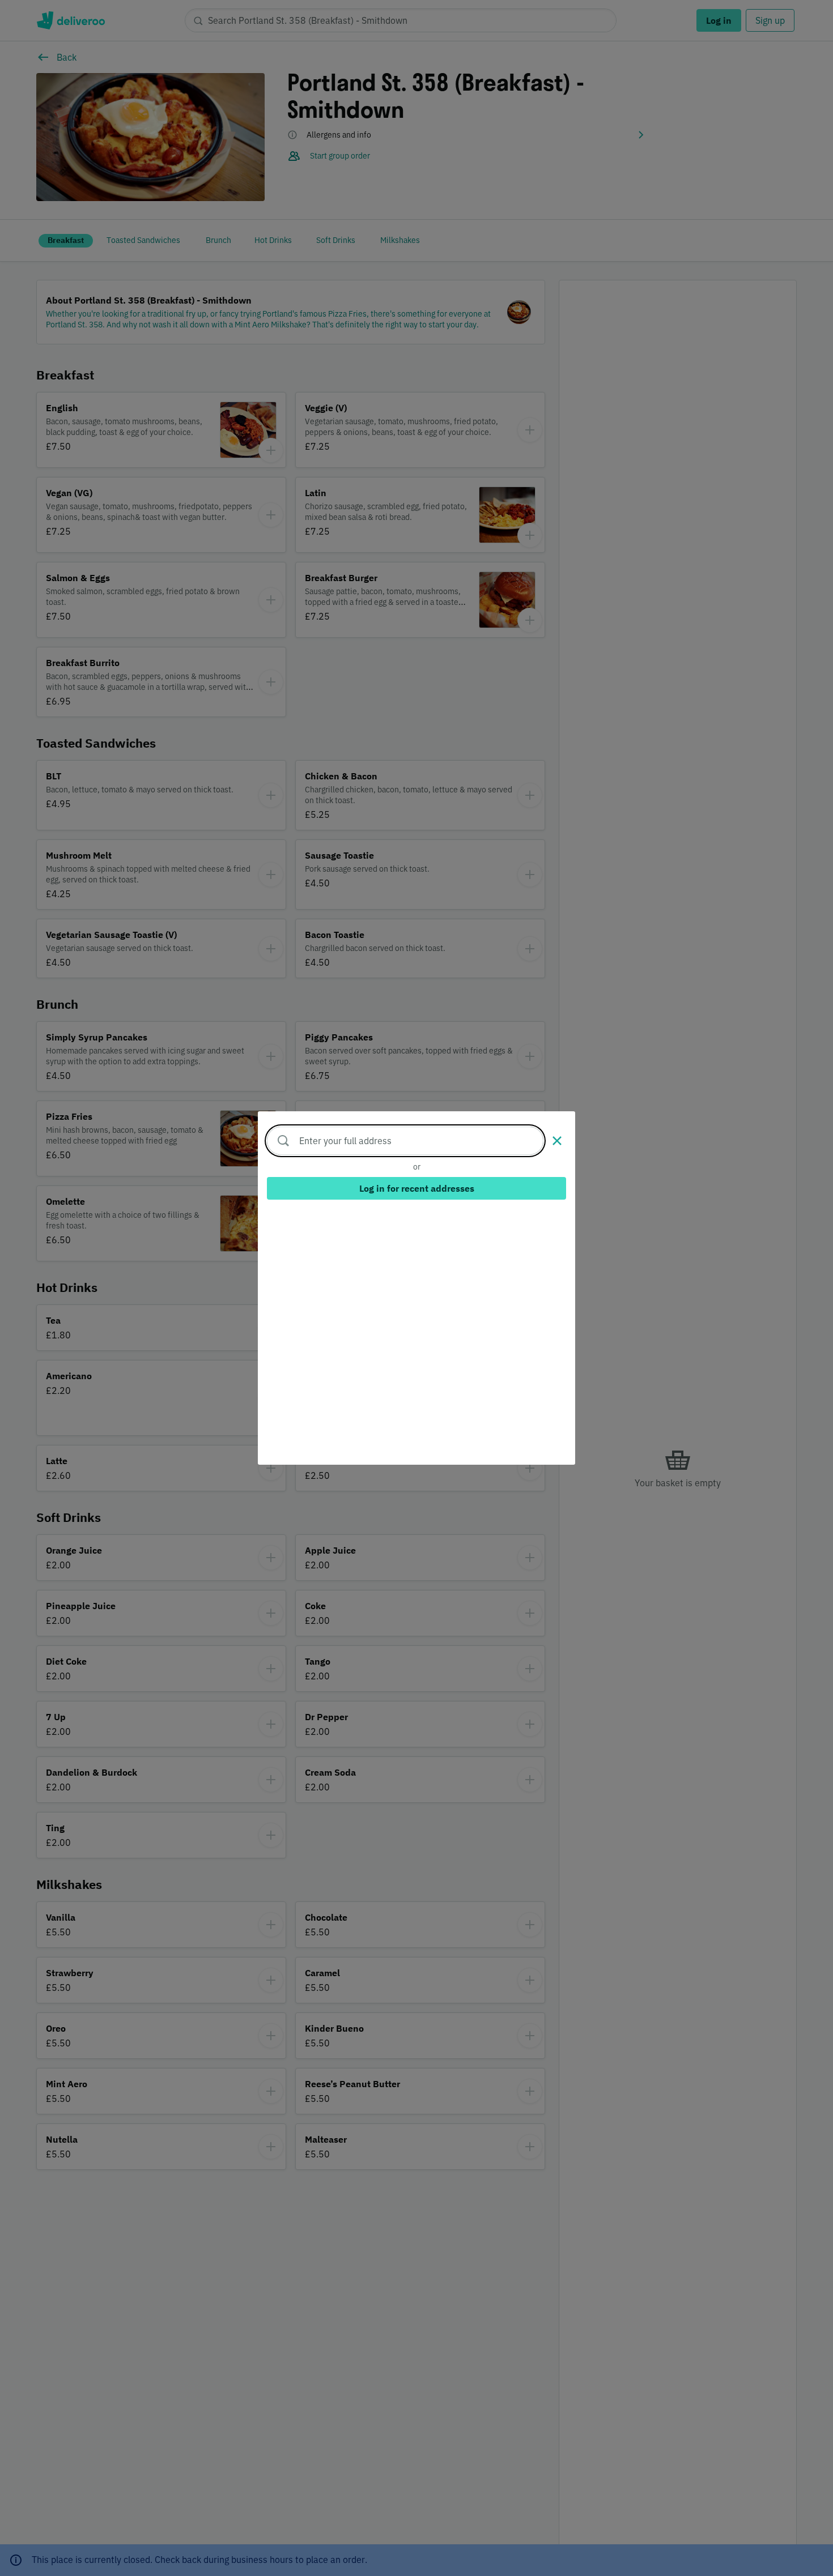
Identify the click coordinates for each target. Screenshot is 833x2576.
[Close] (557, 1141)
